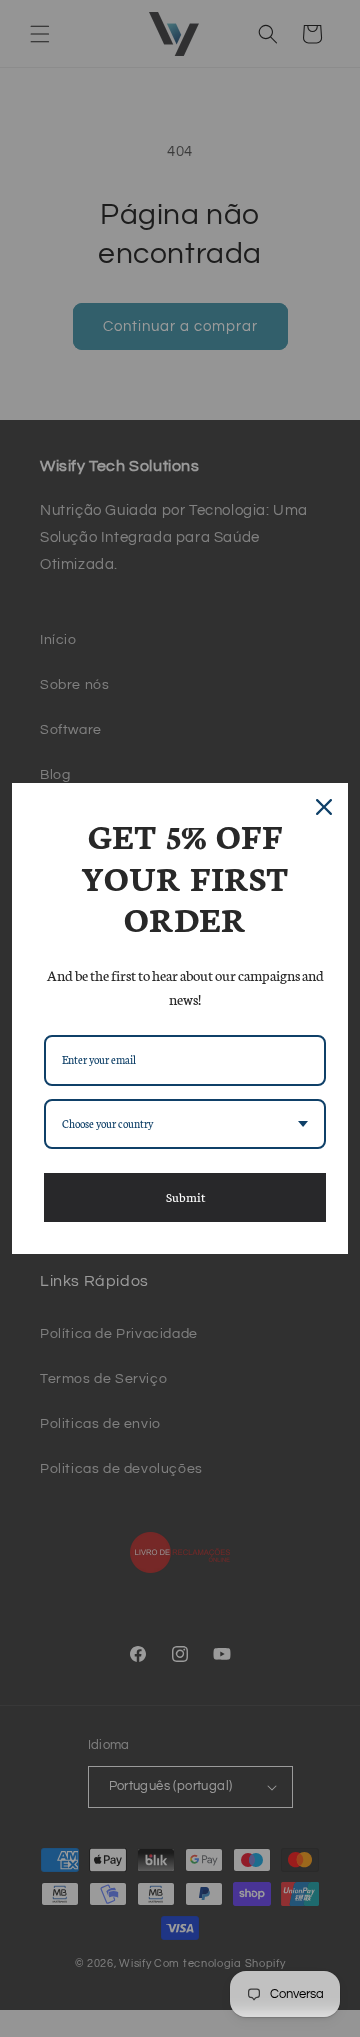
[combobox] (185, 1124)
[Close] (324, 807)
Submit (185, 1196)
